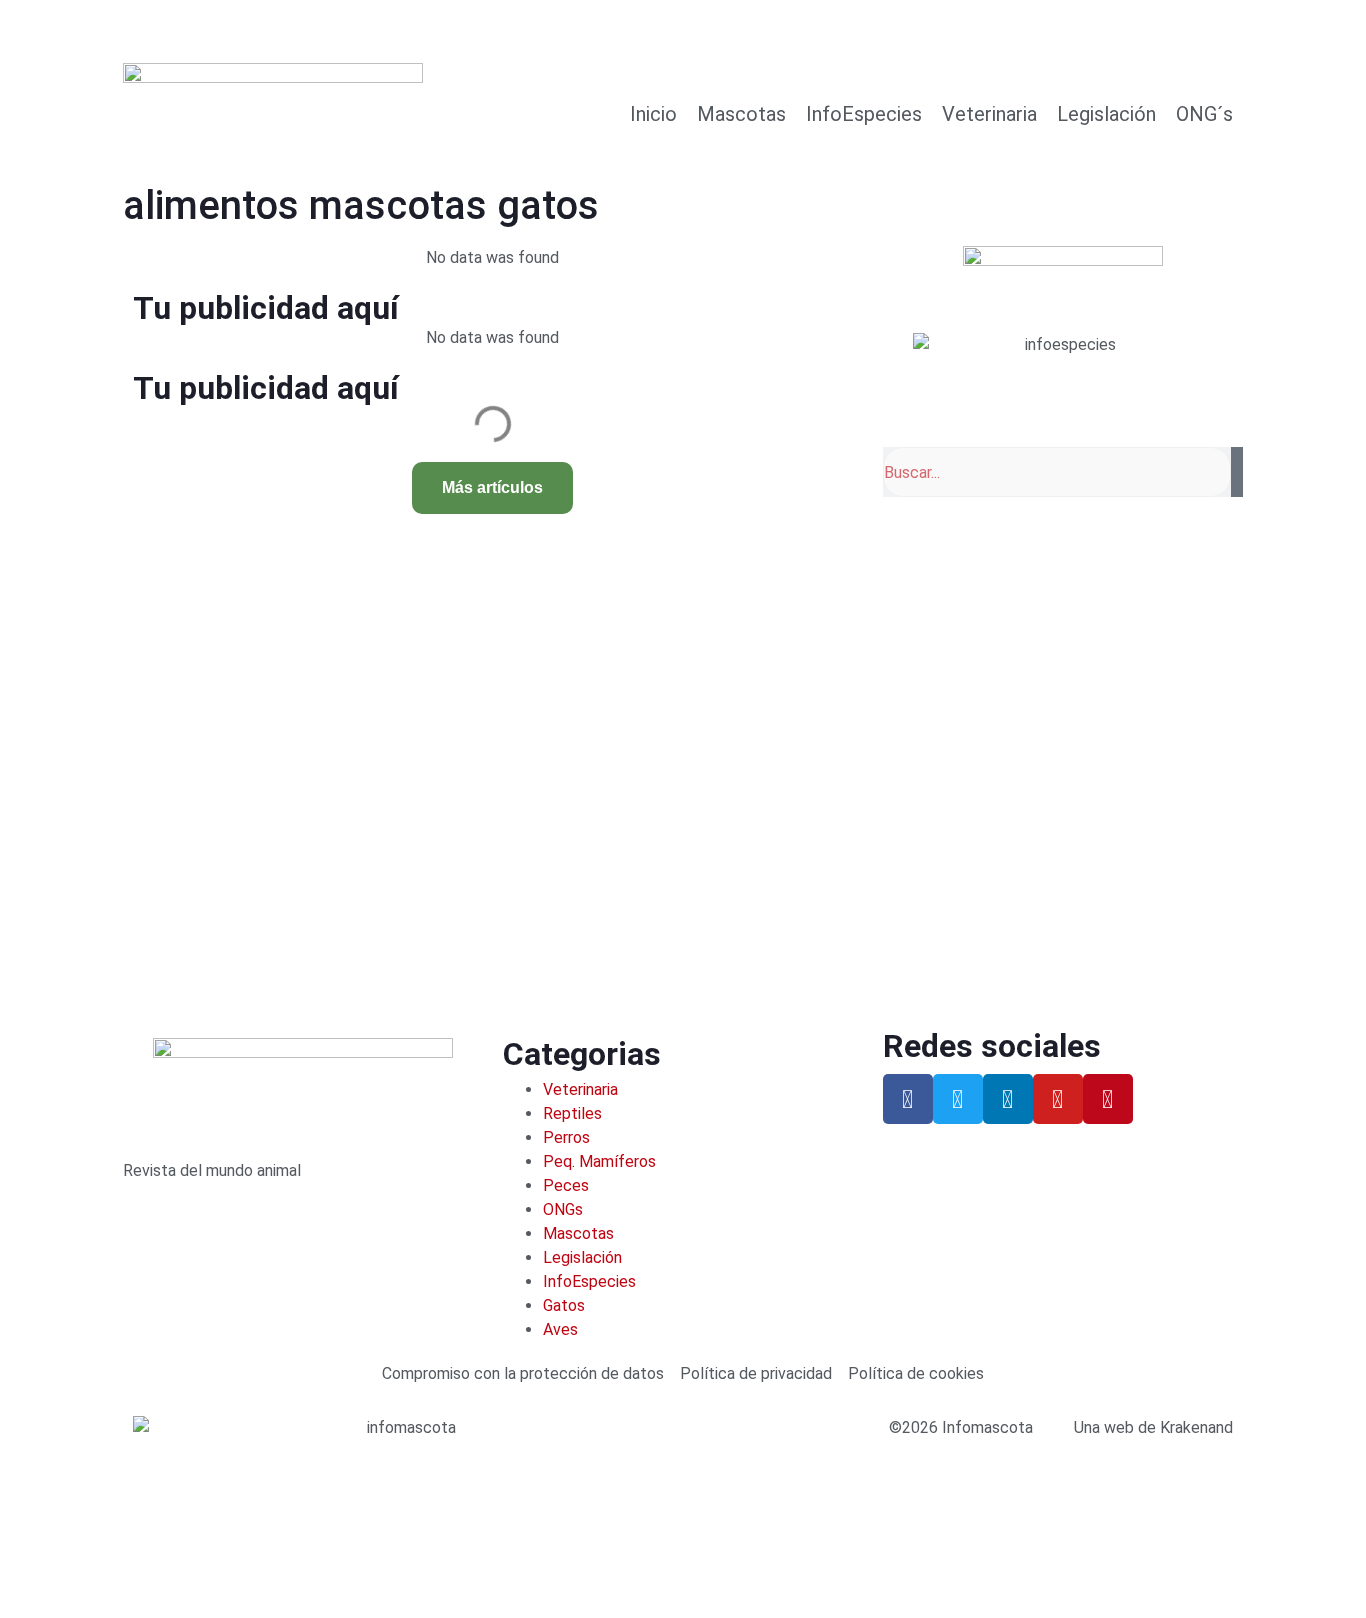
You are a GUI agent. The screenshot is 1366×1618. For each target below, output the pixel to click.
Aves (560, 1329)
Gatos (564, 1305)
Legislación (1106, 114)
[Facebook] (908, 1099)
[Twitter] (958, 1099)
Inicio (653, 114)
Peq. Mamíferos (599, 1161)
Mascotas (741, 114)
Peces (566, 1185)
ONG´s (1204, 114)
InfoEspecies (864, 114)
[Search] (1237, 472)
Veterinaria (989, 114)
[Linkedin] (1008, 1099)
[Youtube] (1058, 1099)
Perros (566, 1137)
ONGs (563, 1209)
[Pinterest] (1108, 1099)
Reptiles (572, 1113)
